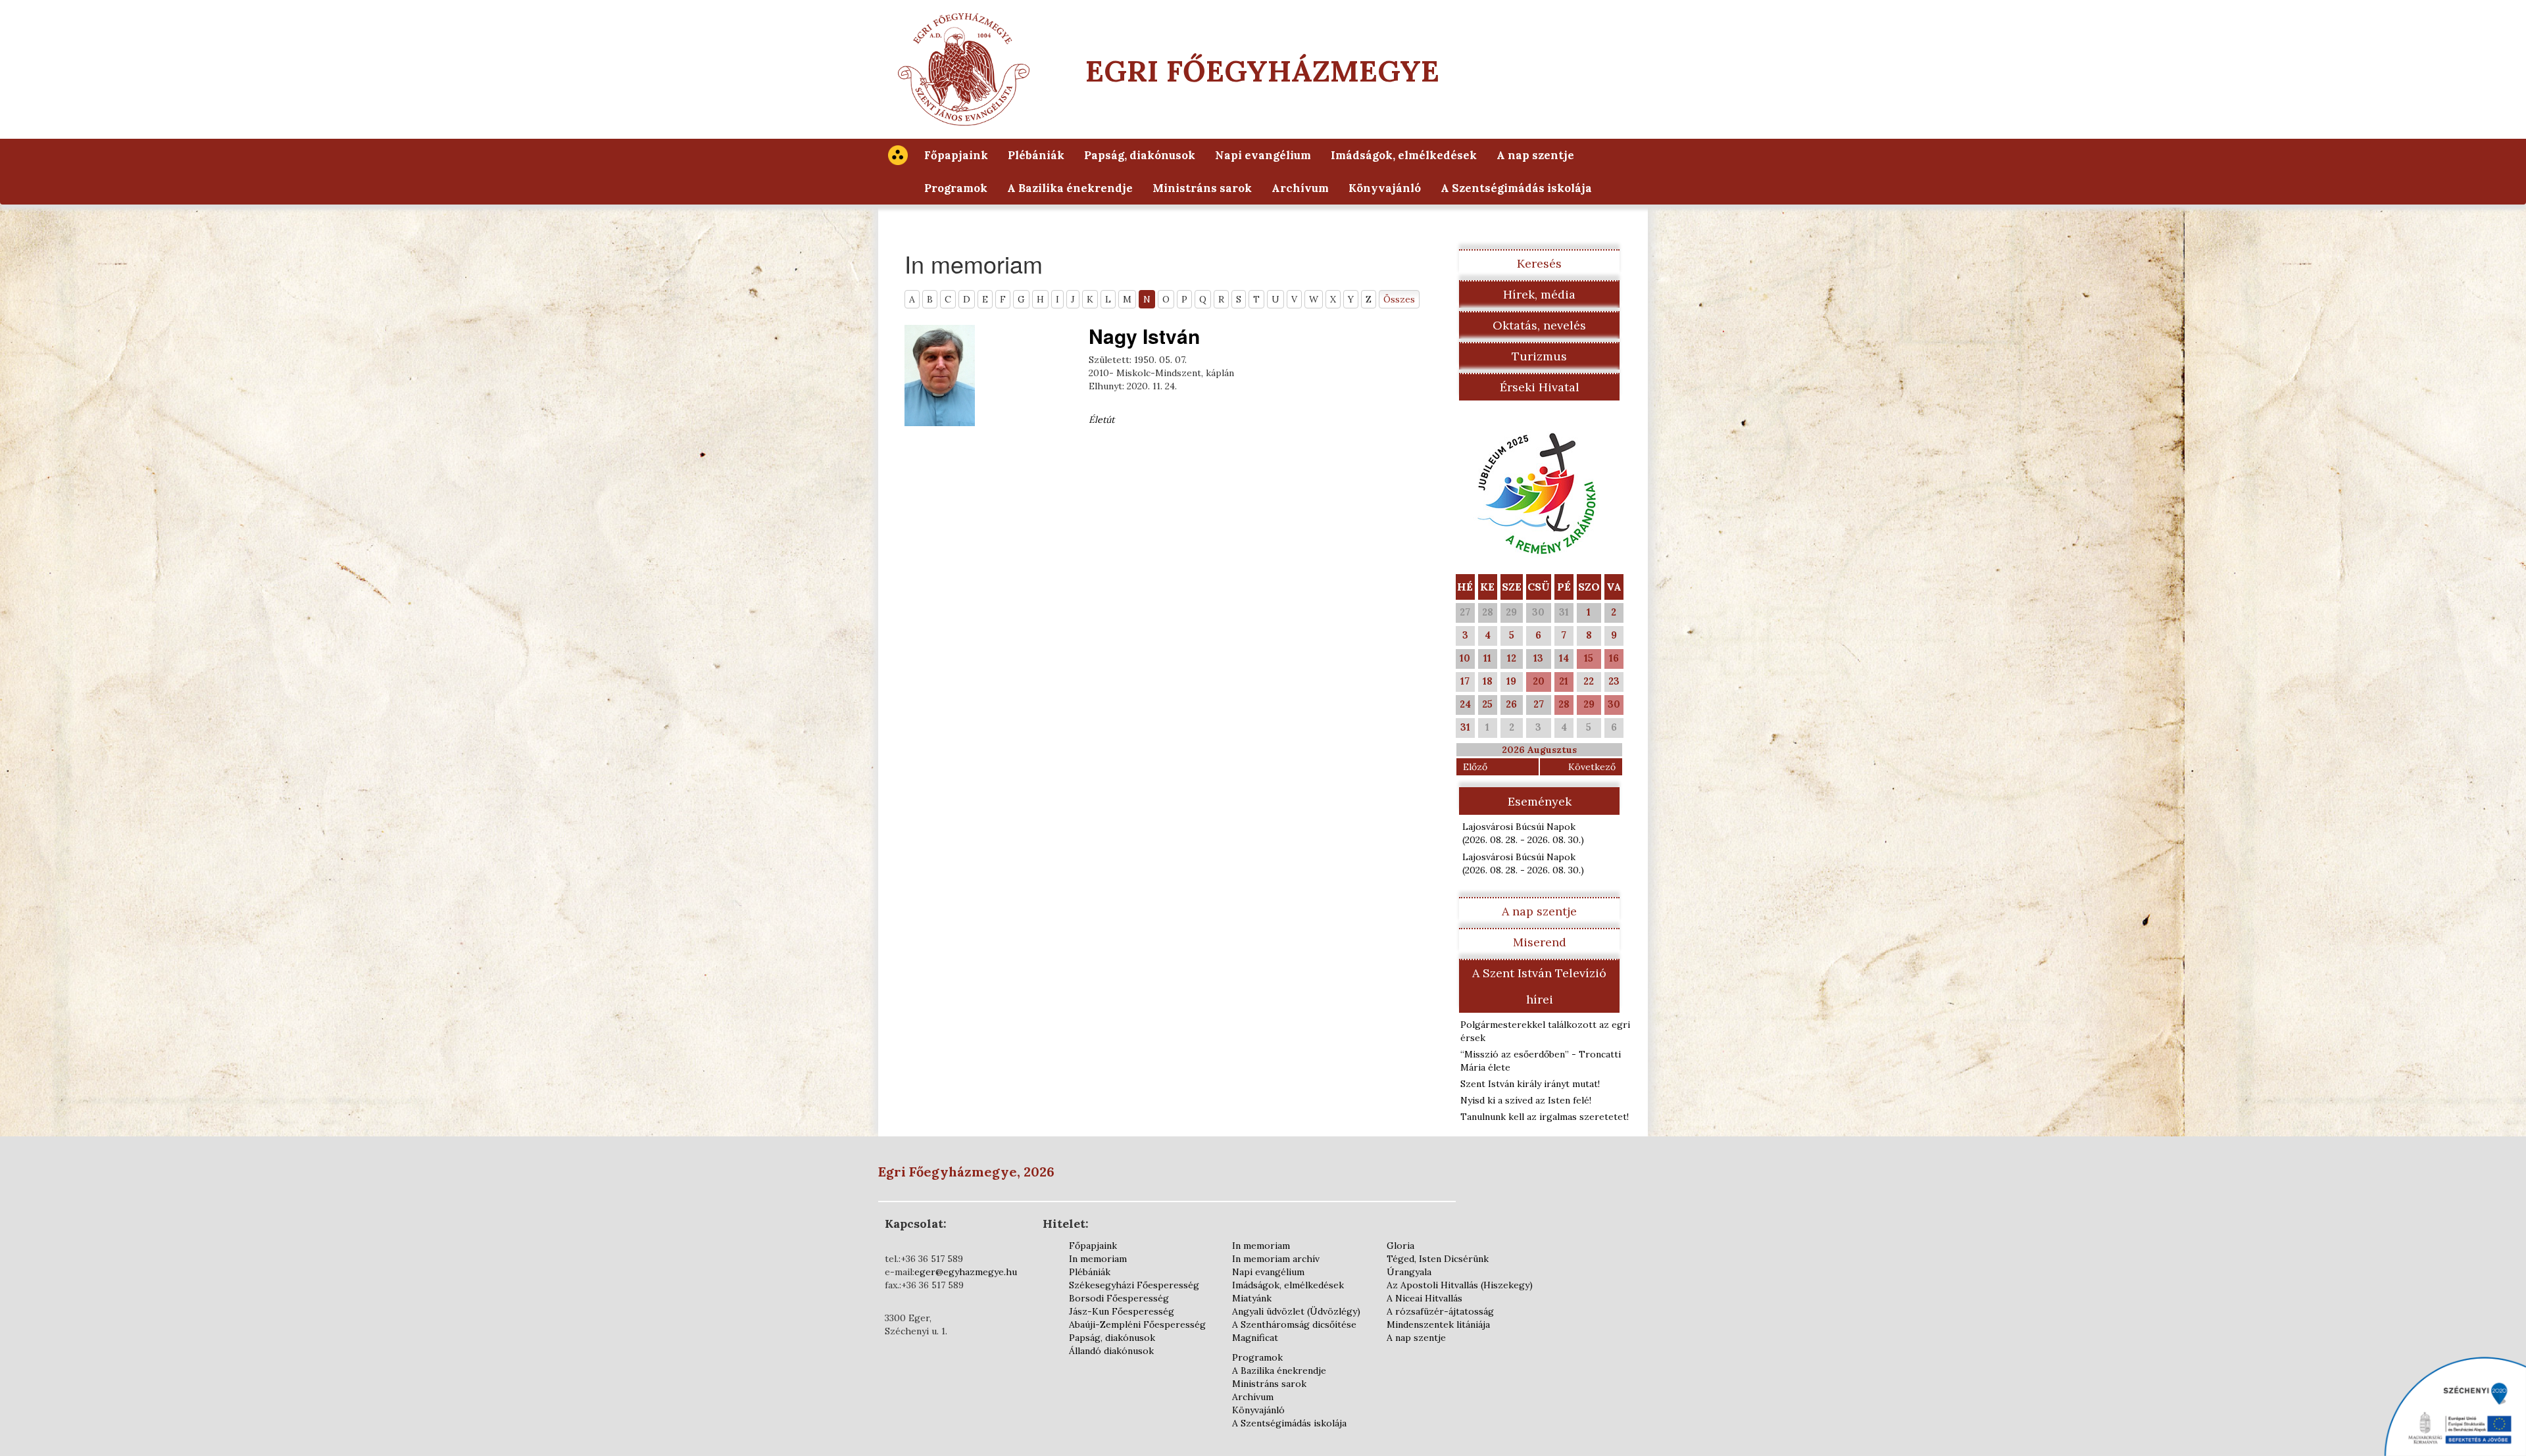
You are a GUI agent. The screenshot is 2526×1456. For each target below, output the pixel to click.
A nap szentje (1535, 155)
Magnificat (1255, 1338)
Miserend (1540, 942)
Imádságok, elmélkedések (1404, 155)
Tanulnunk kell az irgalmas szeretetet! (1545, 1117)
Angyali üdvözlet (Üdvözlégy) (1296, 1311)
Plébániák (1036, 155)
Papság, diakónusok (1140, 155)
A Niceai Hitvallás (1424, 1298)
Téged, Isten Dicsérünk (1438, 1259)
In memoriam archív (1276, 1259)
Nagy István (1144, 336)
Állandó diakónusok (1111, 1351)
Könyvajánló (1385, 188)
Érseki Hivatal (1540, 387)
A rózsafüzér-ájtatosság (1440, 1311)
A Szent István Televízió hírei (1539, 986)
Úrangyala (1409, 1272)
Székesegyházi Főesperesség (1134, 1285)
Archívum (1300, 188)
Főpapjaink (956, 155)
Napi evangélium (1263, 155)
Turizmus (1539, 356)
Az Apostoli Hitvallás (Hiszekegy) (1460, 1285)
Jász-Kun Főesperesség (1122, 1311)
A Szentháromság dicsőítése (1294, 1324)
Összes (1399, 299)
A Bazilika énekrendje (1070, 188)
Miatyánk (1252, 1298)
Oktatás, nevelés (1539, 325)
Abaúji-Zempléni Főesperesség (1137, 1324)
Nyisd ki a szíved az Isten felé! (1526, 1100)
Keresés (1539, 263)
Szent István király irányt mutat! (1530, 1084)
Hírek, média (1539, 294)
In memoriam (1098, 1259)
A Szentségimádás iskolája (1516, 188)
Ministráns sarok (1202, 188)
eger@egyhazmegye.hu (966, 1272)
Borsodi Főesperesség (1119, 1298)
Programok (956, 188)
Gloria (1400, 1246)
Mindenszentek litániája (1438, 1324)
